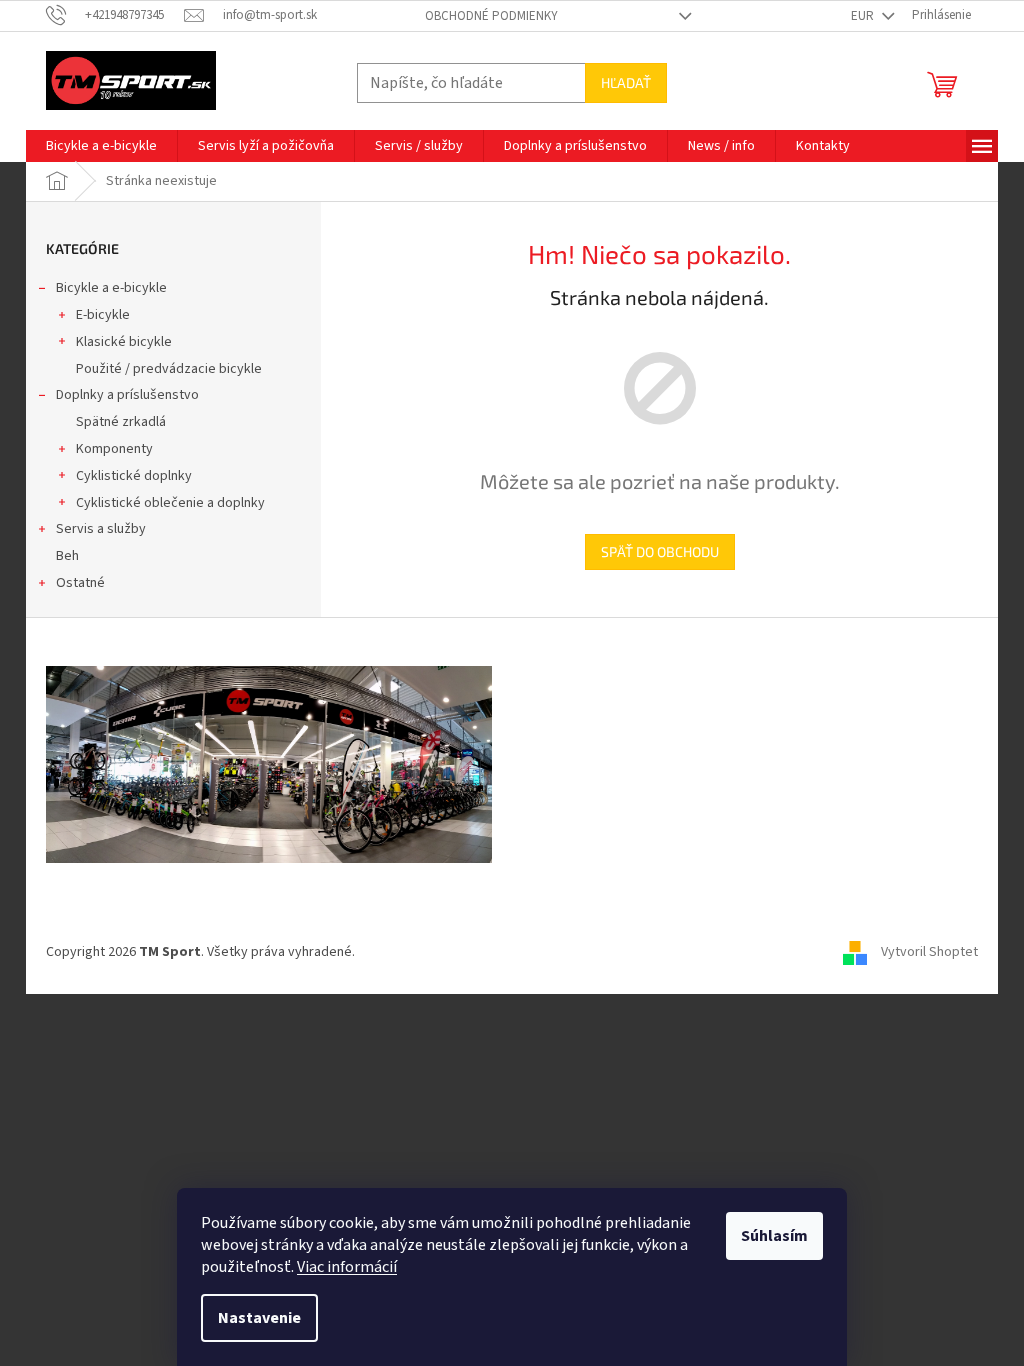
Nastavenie (259, 1318)
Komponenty (114, 449)
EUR (864, 16)
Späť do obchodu (660, 551)
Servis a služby (101, 529)
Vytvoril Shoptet (929, 952)
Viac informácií (347, 1267)
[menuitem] (101, 146)
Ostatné (80, 583)
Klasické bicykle (124, 342)
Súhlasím (774, 1236)
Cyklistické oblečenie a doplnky (170, 503)
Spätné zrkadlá (121, 422)
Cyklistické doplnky (134, 476)
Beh (67, 556)
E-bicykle (103, 315)
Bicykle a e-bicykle (111, 288)
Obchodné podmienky (491, 16)
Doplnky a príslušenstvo (127, 395)
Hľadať (626, 82)
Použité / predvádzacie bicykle (169, 369)
